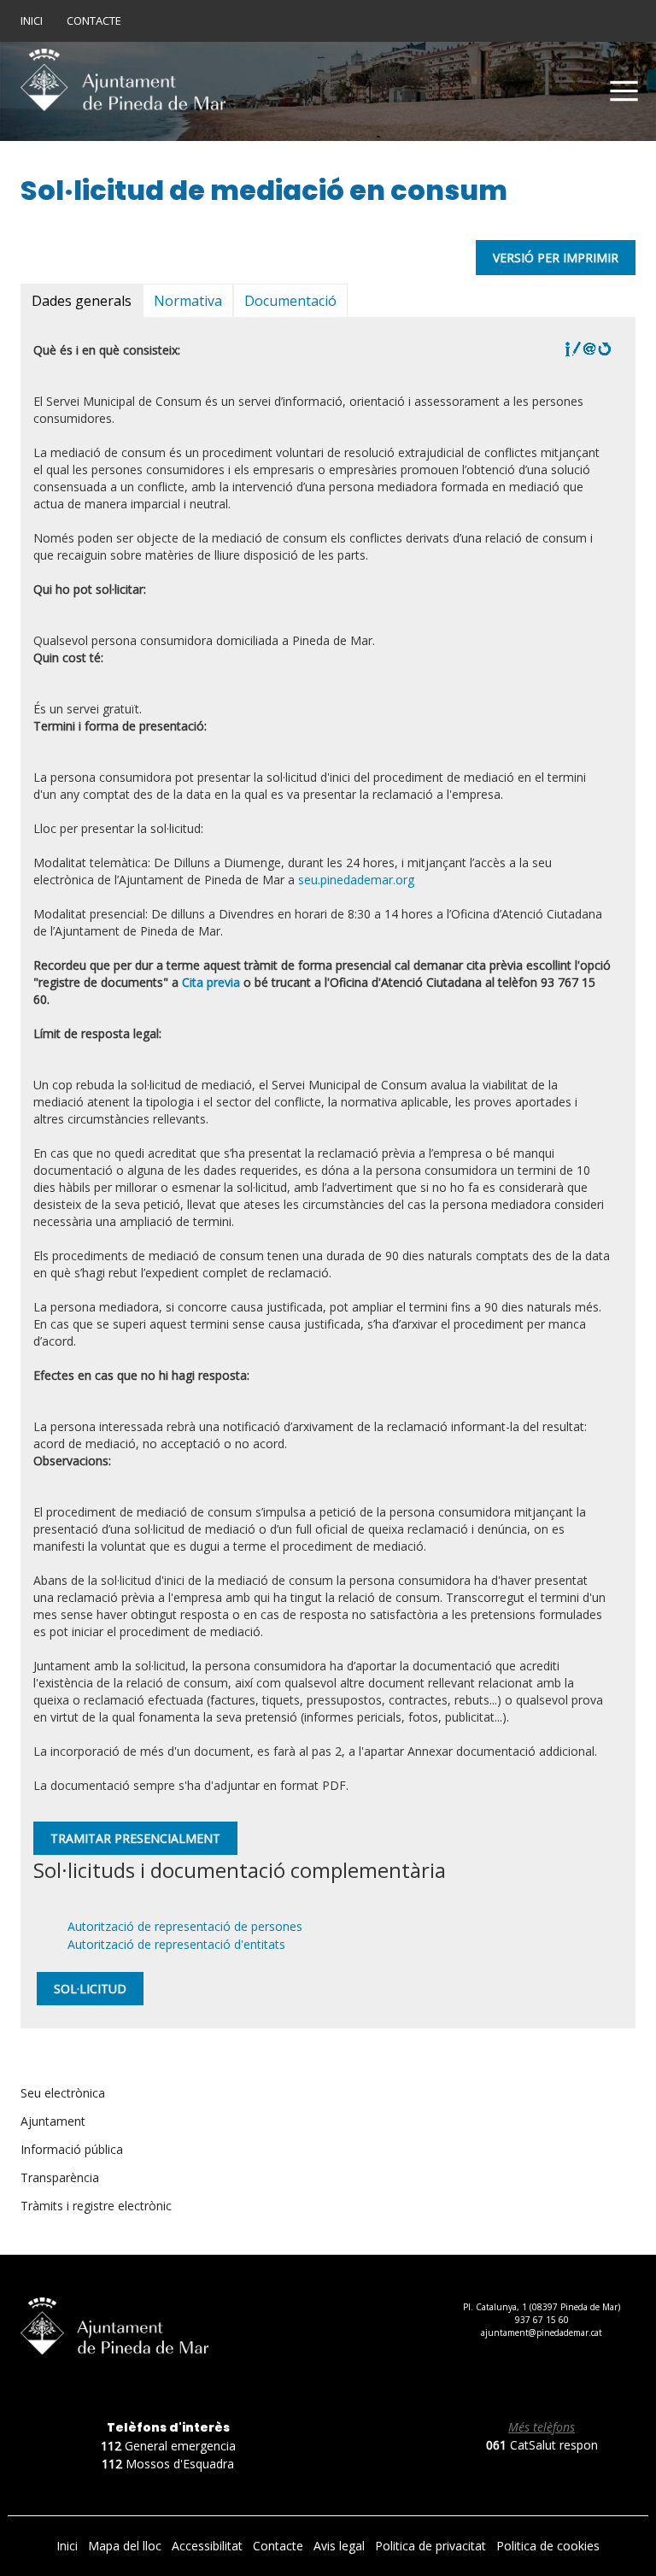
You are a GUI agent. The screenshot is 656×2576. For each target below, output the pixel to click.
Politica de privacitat (432, 2546)
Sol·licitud (90, 1989)
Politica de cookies (548, 2546)
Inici (32, 21)
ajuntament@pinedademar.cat (542, 2332)
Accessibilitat (209, 2546)
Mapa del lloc (126, 2546)
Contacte (94, 21)
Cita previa (211, 982)
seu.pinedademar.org (356, 880)
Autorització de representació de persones (185, 1926)
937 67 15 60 (542, 2320)
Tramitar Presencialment (135, 1838)
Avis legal (341, 2546)
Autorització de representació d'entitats (176, 1944)
